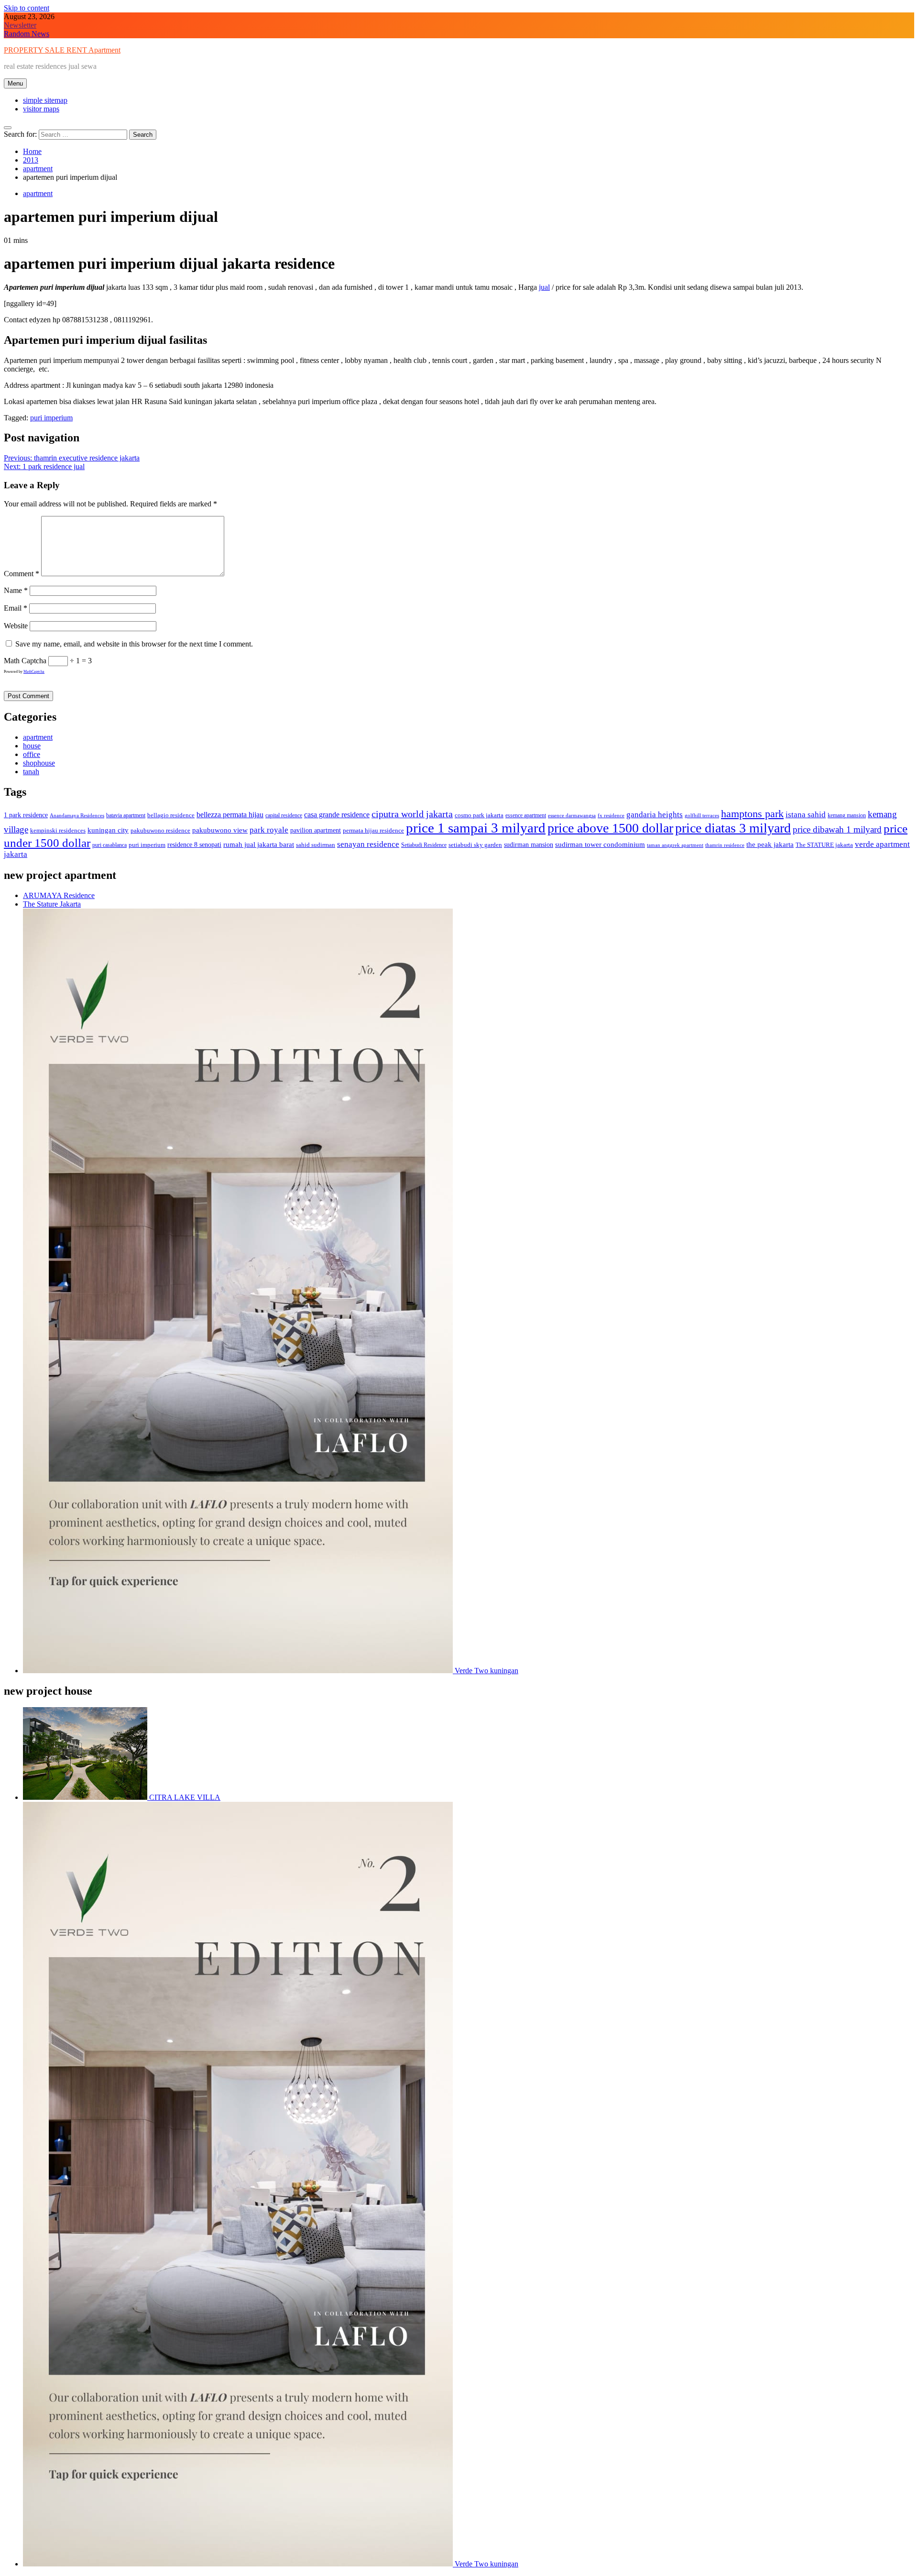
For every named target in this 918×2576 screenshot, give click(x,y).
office (32, 754)
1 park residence (26, 815)
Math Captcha (25, 661)
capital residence (284, 815)
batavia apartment (126, 815)
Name (16, 590)
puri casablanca (109, 845)
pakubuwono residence (160, 830)
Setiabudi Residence (424, 845)
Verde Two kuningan (486, 1671)
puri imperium (51, 418)
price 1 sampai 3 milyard (476, 828)
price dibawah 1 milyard (837, 829)
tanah (31, 772)
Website (16, 626)
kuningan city (108, 830)
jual (544, 287)
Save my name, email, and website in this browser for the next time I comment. (134, 644)
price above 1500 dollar (610, 828)
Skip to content (27, 8)
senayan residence (368, 844)
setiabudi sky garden (475, 845)
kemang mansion (847, 815)
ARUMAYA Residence (59, 895)
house (32, 746)
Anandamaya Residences (77, 816)
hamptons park (752, 814)
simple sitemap (45, 100)
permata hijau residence (373, 830)
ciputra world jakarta (412, 814)
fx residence (611, 816)
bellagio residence (171, 815)
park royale (269, 830)
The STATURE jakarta (824, 845)
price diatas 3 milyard (733, 828)
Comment (22, 574)
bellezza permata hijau (230, 815)
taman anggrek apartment (675, 845)
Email (16, 608)
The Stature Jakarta (52, 904)
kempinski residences (58, 830)
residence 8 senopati (194, 844)
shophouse (39, 763)
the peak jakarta (770, 844)
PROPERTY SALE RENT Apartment (62, 50)
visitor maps (41, 109)
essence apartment (526, 815)
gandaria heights (655, 815)
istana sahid (806, 815)
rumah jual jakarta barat (259, 844)
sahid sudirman (316, 845)
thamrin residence (725, 845)
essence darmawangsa (572, 816)
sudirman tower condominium (600, 844)
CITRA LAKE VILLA (184, 1797)
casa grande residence (337, 815)
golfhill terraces (702, 816)
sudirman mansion (529, 844)
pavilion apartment (316, 830)
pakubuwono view (220, 830)
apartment (38, 193)
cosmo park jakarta (479, 815)
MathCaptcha (34, 672)
